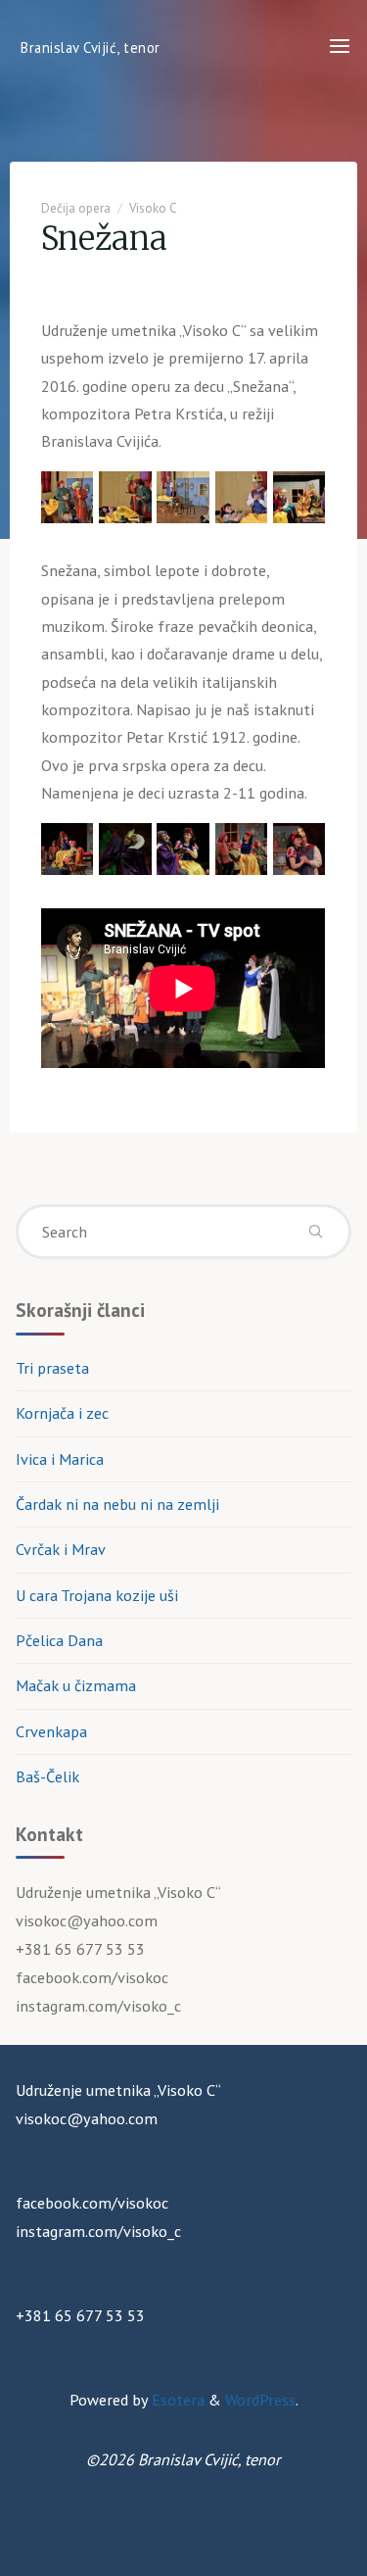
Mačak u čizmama (76, 1685)
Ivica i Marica (60, 1459)
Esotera (176, 2400)
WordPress (260, 2400)
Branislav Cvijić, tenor (91, 47)
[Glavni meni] (340, 47)
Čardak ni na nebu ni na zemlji (117, 1504)
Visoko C (153, 208)
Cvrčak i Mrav (61, 1549)
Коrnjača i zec (62, 1413)
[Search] (316, 1232)
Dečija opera (76, 208)
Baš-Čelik (47, 1776)
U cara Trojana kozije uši (97, 1595)
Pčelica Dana (59, 1640)
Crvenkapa (51, 1731)
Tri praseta (52, 1368)
